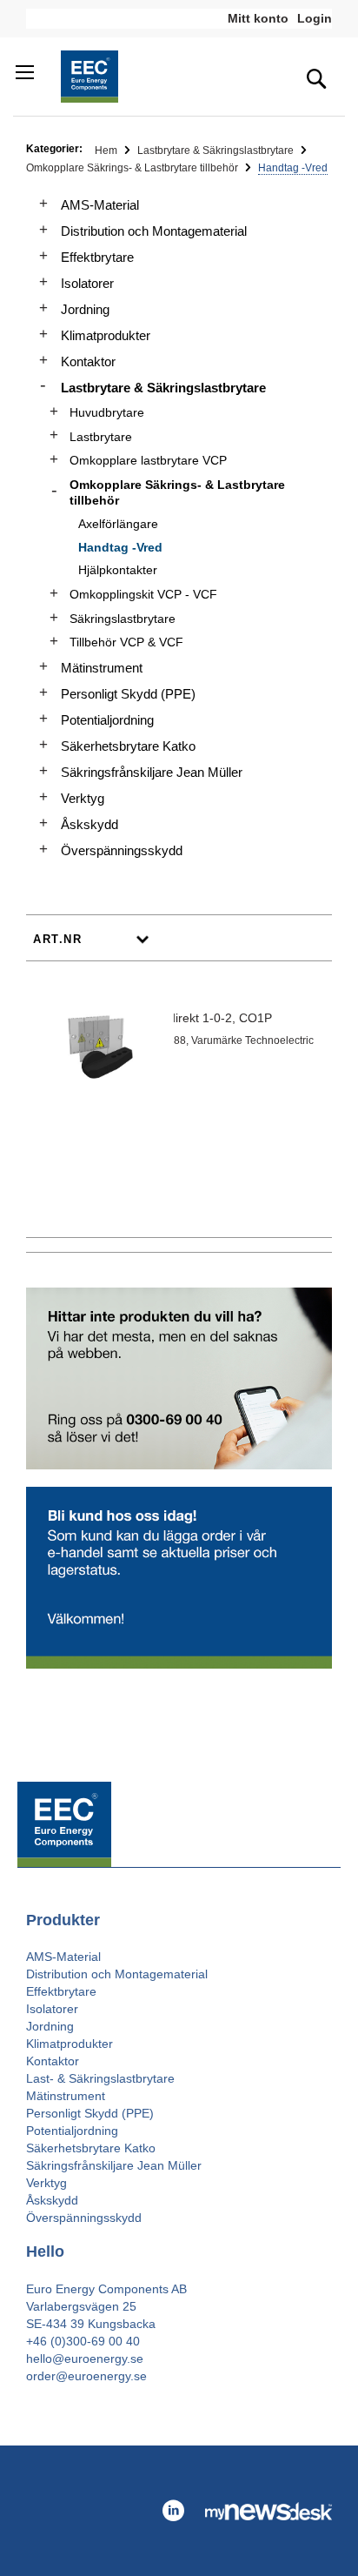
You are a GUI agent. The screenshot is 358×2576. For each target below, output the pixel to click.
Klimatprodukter (106, 335)
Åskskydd (89, 824)
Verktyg (83, 798)
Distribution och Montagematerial (154, 231)
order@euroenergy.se (86, 2376)
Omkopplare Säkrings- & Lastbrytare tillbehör (133, 168)
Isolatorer (87, 283)
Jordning (85, 309)
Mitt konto (258, 18)
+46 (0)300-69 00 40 (83, 2341)
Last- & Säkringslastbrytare (100, 2078)
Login (315, 18)
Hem (107, 151)
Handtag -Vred (120, 547)
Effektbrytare (97, 257)
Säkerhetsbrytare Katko (128, 746)
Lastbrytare (101, 437)
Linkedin (173, 2511)
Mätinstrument (102, 668)
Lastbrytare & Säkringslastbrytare (217, 151)
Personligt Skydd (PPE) (128, 694)
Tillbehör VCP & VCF (126, 642)
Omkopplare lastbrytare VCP (148, 460)
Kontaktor (88, 361)
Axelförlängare (118, 524)
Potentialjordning (107, 720)
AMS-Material (100, 205)
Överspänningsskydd (122, 850)
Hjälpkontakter (118, 570)
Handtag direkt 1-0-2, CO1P (195, 1018)
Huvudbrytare (107, 412)
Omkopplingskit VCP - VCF (143, 594)
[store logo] (89, 77)
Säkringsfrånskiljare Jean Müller (152, 772)
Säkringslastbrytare (123, 619)
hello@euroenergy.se (85, 2359)
